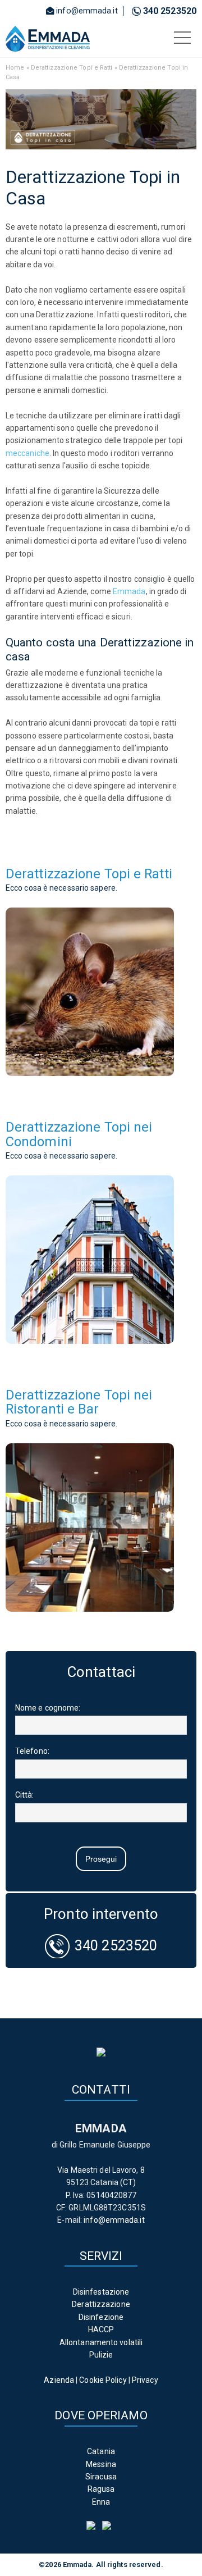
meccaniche (27, 453)
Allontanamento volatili (101, 2342)
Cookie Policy (103, 2380)
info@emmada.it (87, 11)
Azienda (59, 2380)
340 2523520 (170, 11)
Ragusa (101, 2489)
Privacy (145, 2380)
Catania (101, 2451)
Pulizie (101, 2355)
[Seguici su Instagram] (109, 2527)
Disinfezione (101, 2317)
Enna (101, 2502)
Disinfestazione (101, 2292)
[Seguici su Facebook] (93, 2527)
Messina (101, 2464)
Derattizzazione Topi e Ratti (72, 68)
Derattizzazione (101, 2304)
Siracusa (101, 2477)
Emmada (129, 591)
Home (15, 68)
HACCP (101, 2329)
